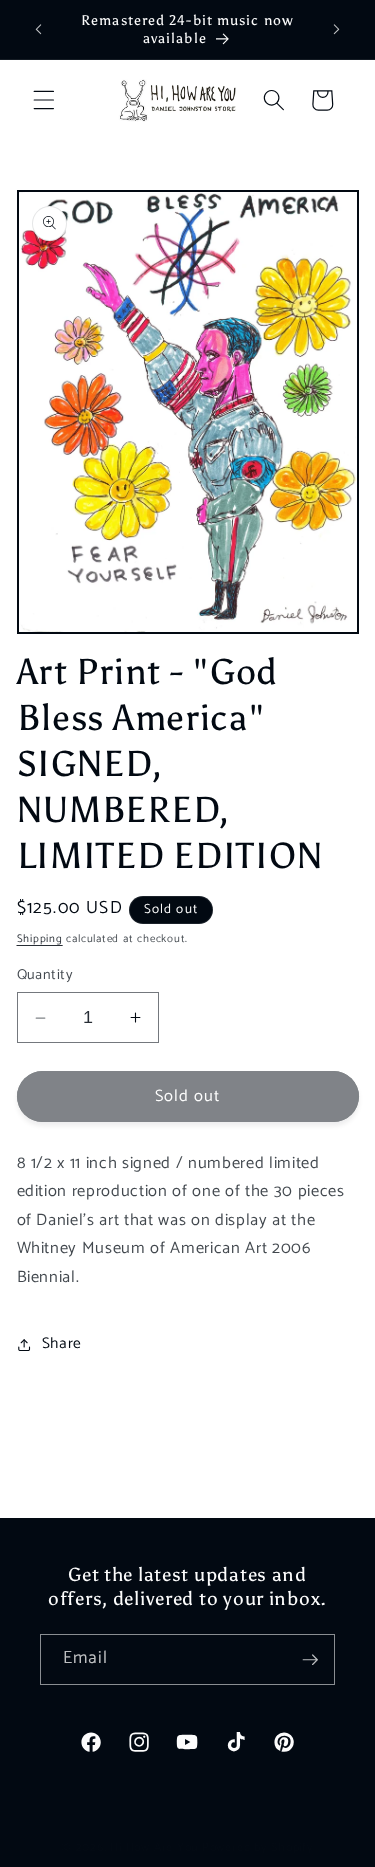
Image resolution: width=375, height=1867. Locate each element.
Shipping (40, 939)
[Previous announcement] (39, 29)
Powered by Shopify (258, 1848)
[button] (44, 100)
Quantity (45, 975)
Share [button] (62, 1343)
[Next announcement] (337, 29)
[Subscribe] (310, 1660)
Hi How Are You (154, 1848)
